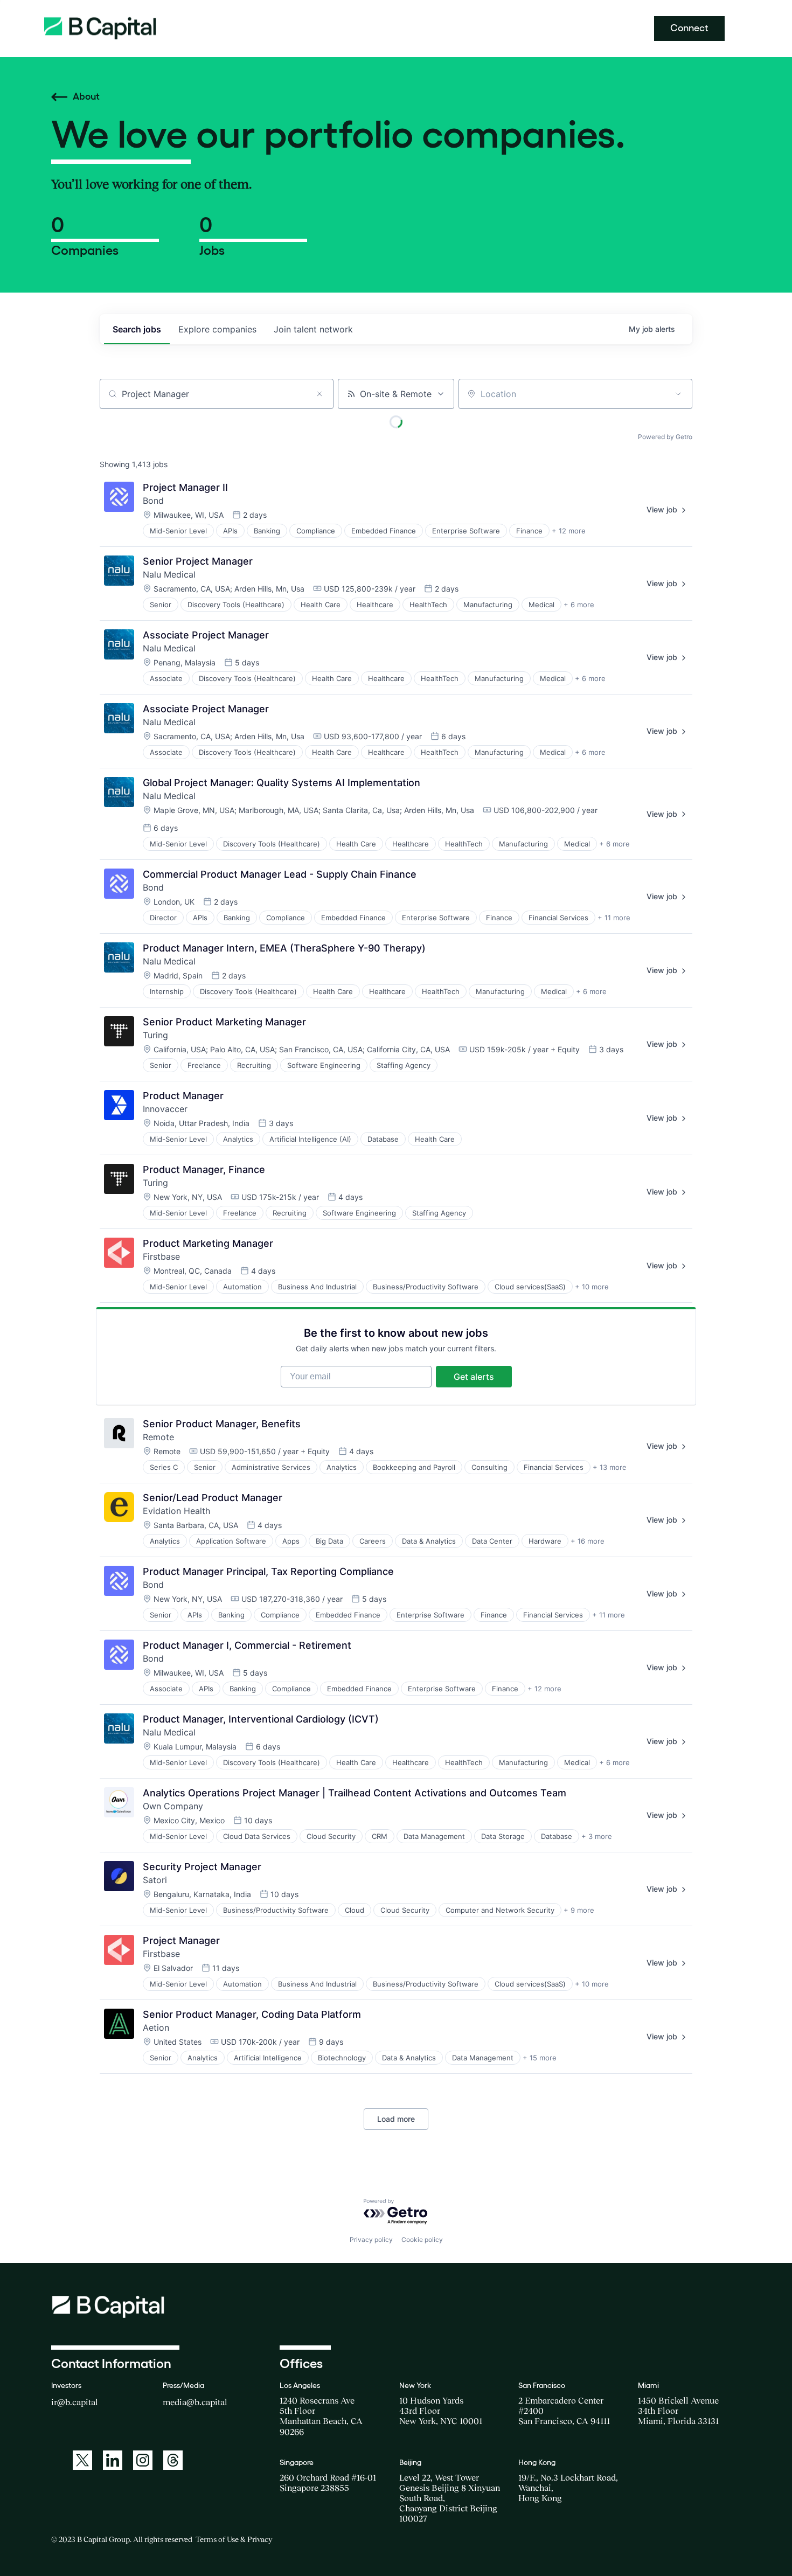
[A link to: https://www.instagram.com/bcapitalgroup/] (143, 2460)
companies (217, 329)
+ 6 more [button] (579, 605)
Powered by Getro (665, 437)
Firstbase (161, 1256)
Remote (158, 1437)
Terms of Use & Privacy (234, 2539)
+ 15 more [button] (540, 2058)
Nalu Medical (169, 574)
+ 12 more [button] (569, 531)
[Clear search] (319, 394)
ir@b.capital (75, 2402)
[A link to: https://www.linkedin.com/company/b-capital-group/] (113, 2460)
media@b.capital (195, 2402)
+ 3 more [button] (597, 1836)
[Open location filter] (678, 394)
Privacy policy (371, 2240)
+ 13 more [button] (610, 1467)
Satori (155, 1880)
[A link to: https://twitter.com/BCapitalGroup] (82, 2460)
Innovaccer (165, 1109)
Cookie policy (422, 2240)
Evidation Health (176, 1511)
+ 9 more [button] (579, 1910)
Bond (153, 501)
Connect (689, 28)
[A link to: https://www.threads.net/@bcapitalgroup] (173, 2460)
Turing (155, 1035)
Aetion (156, 2028)
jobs (137, 329)
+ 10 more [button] (592, 1287)
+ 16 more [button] (588, 1541)
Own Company (173, 1806)
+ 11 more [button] (614, 918)
